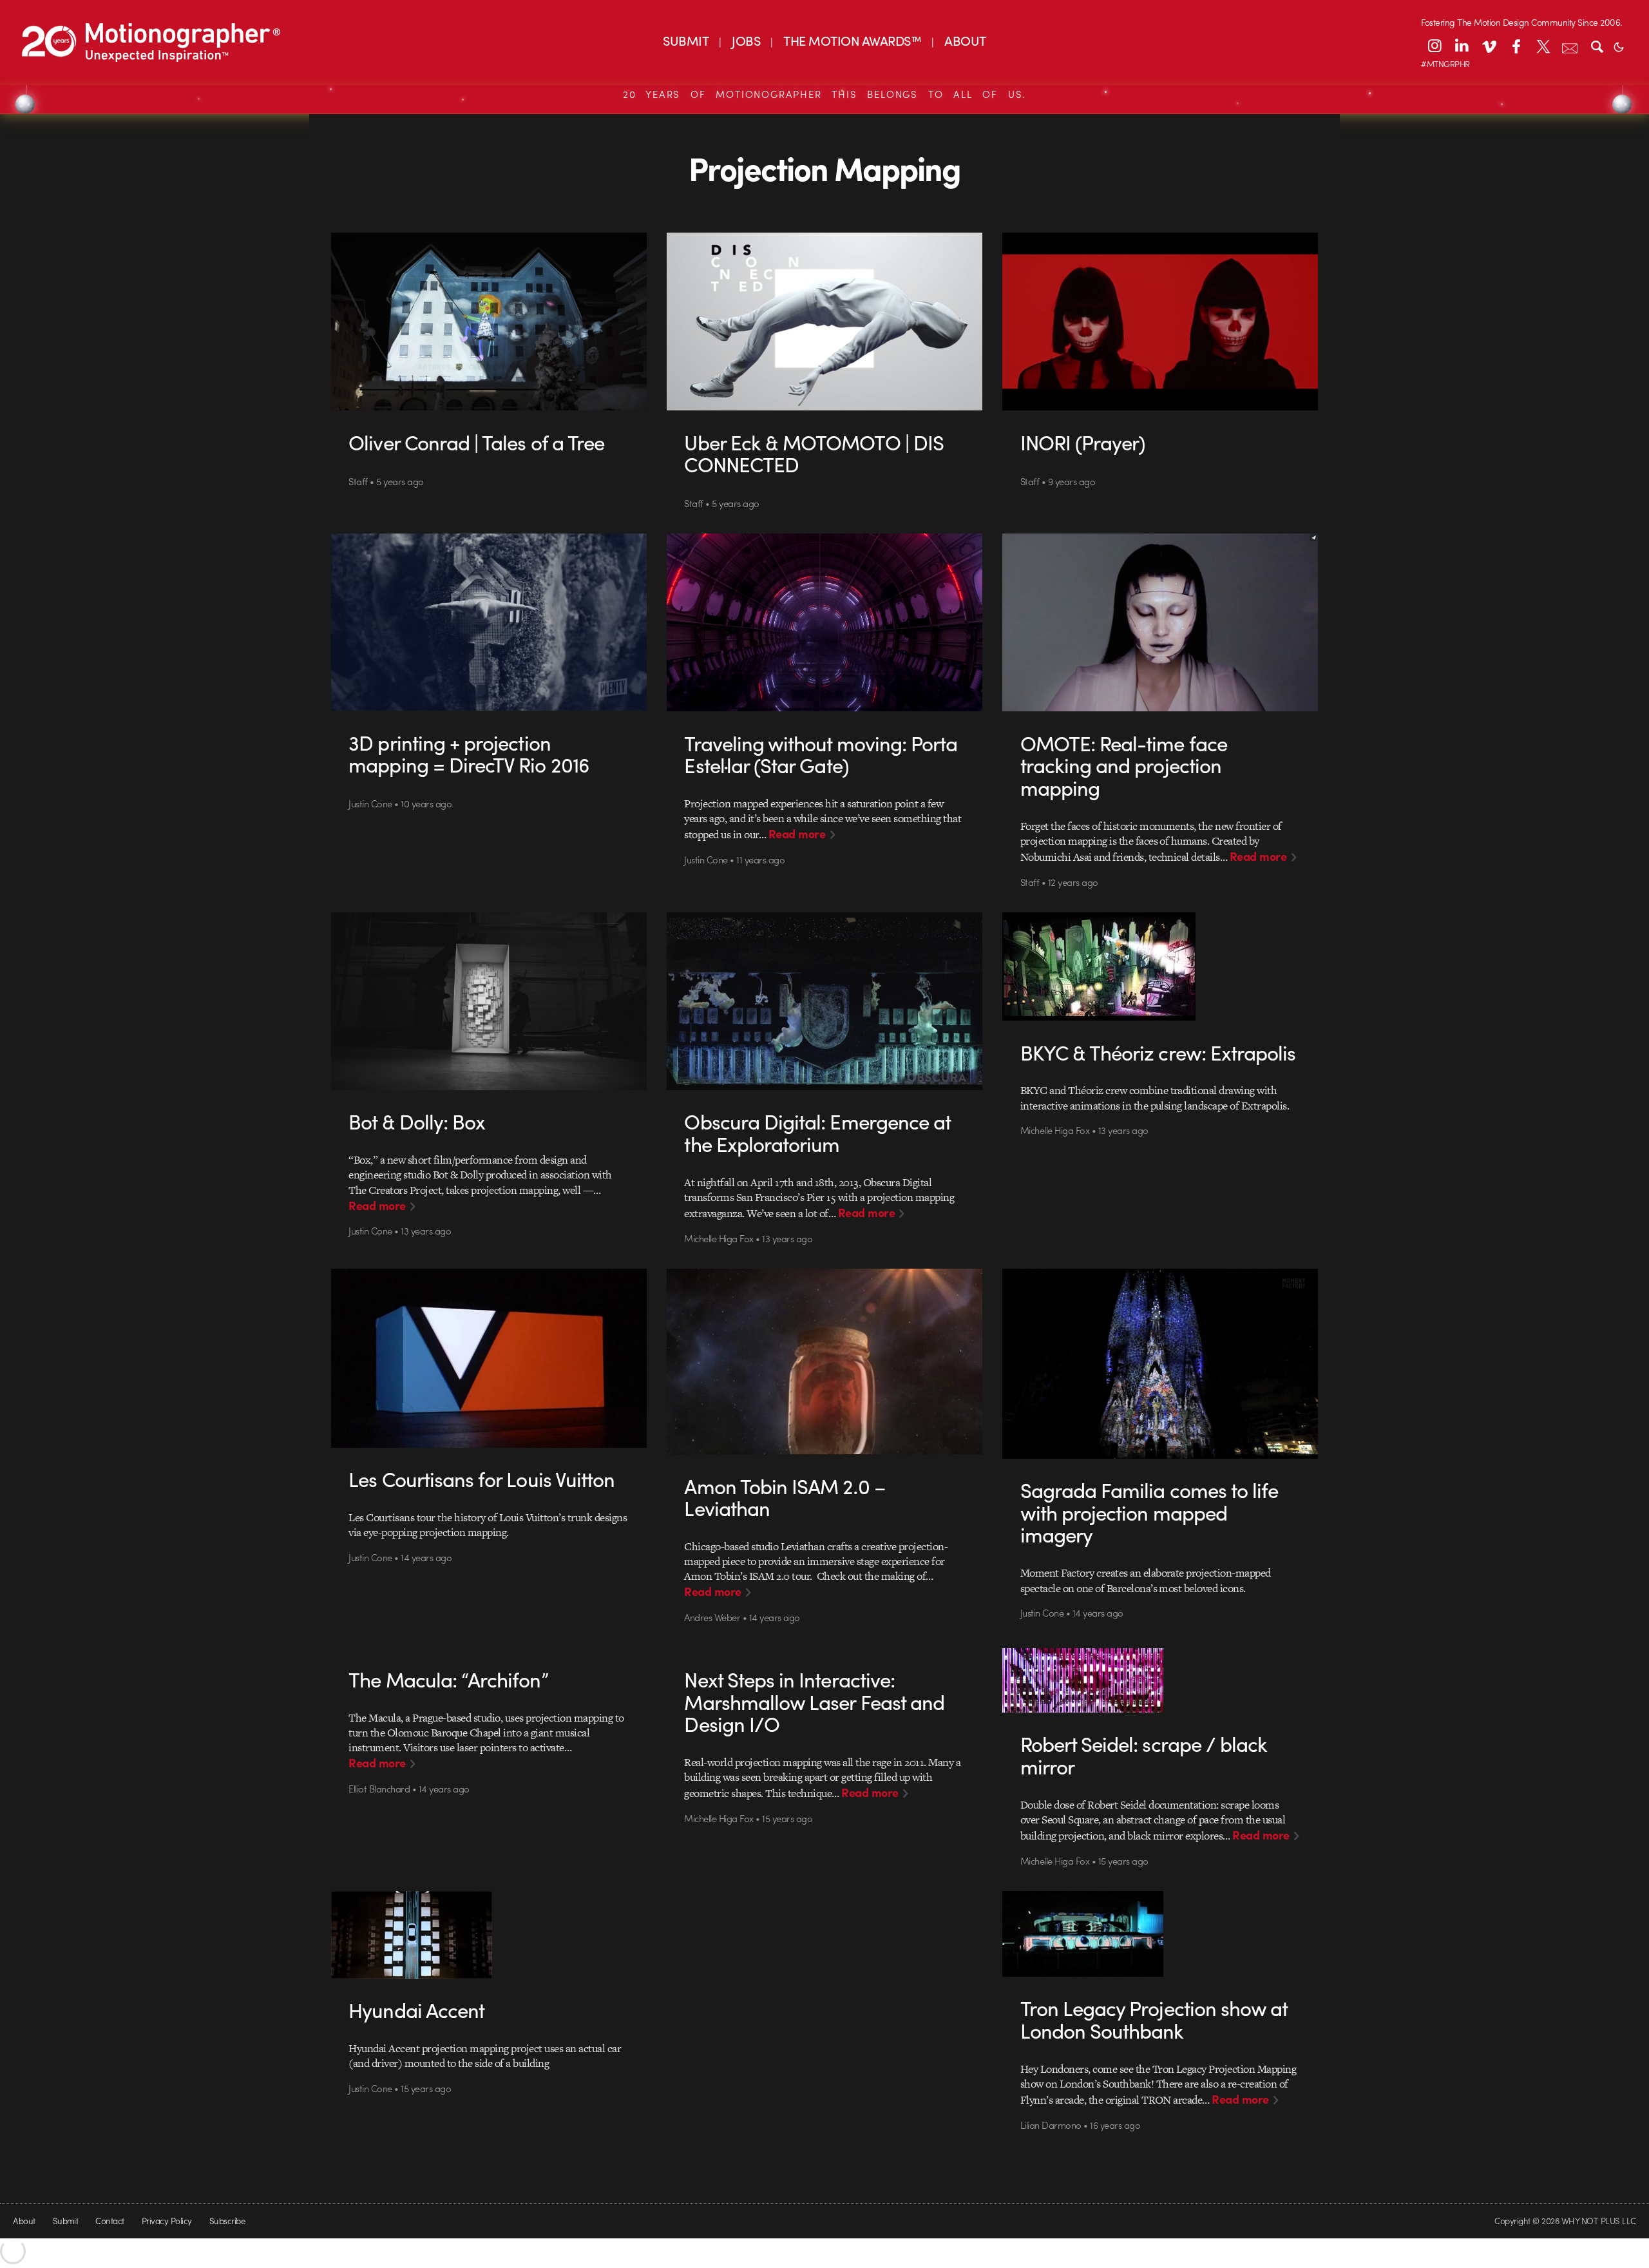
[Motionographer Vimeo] (1489, 46)
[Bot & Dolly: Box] (489, 1001)
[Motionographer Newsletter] (1570, 46)
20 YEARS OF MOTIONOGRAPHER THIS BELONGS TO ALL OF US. (824, 94)
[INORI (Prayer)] (1160, 322)
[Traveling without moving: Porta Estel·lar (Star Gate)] (825, 622)
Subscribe (227, 2221)
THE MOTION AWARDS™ (852, 40)
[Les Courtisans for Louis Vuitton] (489, 1358)
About (24, 2221)
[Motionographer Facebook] (1516, 46)
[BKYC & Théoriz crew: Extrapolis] (1160, 966)
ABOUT (965, 40)
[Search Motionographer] (1597, 46)
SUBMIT (686, 40)
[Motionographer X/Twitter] (1543, 46)
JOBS (746, 40)
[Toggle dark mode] (1619, 46)
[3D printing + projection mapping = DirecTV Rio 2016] (489, 622)
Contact (110, 2221)
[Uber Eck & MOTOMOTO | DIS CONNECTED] (825, 322)
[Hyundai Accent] (489, 1935)
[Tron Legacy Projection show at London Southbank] (1160, 1934)
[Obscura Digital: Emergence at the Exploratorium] (825, 1001)
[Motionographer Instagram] (1435, 46)
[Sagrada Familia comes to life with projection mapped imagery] (1160, 1364)
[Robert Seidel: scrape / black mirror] (1160, 1680)
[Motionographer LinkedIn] (1462, 46)
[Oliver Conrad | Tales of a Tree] (489, 322)
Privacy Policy (167, 2221)
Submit (66, 2221)
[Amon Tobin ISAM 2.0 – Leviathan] (825, 1361)
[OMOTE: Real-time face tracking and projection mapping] (1160, 622)
